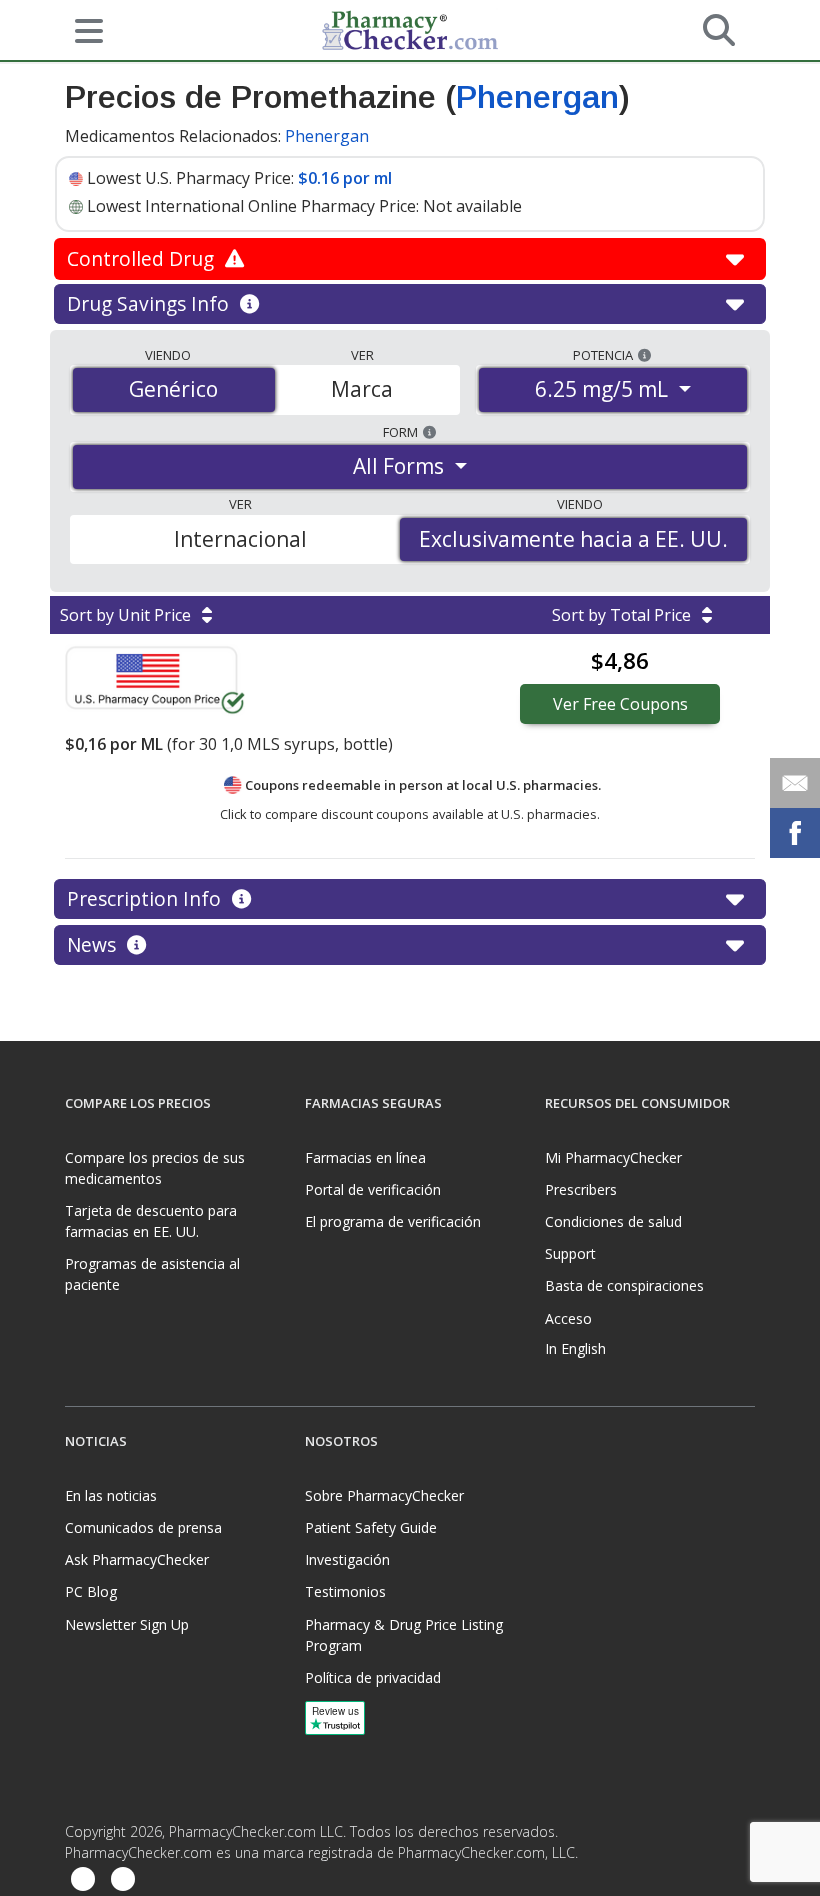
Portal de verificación (373, 1189)
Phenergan (537, 97)
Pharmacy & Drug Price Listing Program (404, 1635)
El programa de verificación (393, 1221)
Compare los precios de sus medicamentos (155, 1168)
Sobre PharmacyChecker (384, 1495)
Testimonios (345, 1591)
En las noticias (111, 1495)
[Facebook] (83, 1880)
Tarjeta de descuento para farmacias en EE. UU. (151, 1221)
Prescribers (581, 1189)
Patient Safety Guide (371, 1527)
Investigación (347, 1559)
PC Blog (91, 1591)
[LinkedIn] (123, 1880)
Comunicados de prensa (143, 1527)
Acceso (568, 1318)
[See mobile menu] (81, 29)
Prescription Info (146, 898)
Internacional (240, 539)
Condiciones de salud (613, 1221)
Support (570, 1253)
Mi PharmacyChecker (613, 1157)
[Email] (795, 783)
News (94, 944)
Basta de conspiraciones (624, 1285)
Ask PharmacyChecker (137, 1559)
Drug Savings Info (150, 303)
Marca (362, 389)
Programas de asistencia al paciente (152, 1274)
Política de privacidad (373, 1677)
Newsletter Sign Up (127, 1624)
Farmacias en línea (365, 1157)
